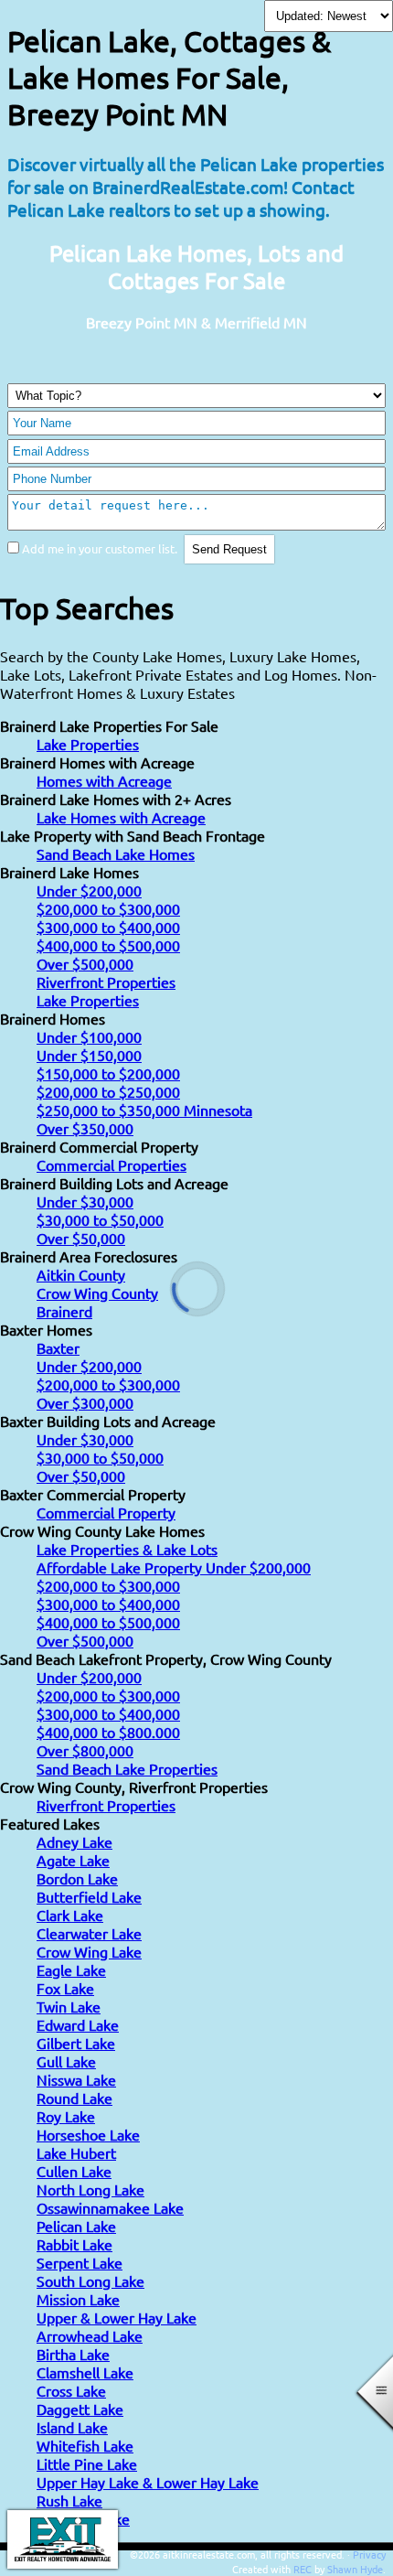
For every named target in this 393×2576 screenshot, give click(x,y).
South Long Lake (90, 2281)
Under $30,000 (85, 1201)
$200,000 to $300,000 (108, 908)
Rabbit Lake (74, 2244)
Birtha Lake (73, 2354)
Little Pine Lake (87, 2463)
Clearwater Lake (89, 1933)
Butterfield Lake (89, 1896)
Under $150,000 (89, 1055)
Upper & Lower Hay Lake (117, 2317)
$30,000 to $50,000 (100, 1219)
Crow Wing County (97, 1293)
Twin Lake (69, 2006)
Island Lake (72, 2427)
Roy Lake (66, 2116)
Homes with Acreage (104, 780)
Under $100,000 (89, 1036)
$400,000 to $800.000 (108, 1732)
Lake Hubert (76, 2152)
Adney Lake (74, 1841)
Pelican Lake (76, 2226)
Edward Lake (78, 2024)
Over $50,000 (81, 1238)
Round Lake (74, 2098)
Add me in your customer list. (100, 548)
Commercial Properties (112, 1165)
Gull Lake (66, 2061)
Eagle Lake (71, 1970)
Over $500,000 (85, 963)
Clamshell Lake (85, 2372)
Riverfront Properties (106, 982)
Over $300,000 (85, 1402)
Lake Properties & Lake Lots (127, 1549)
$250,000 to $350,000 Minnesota (144, 1110)
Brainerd (64, 1311)
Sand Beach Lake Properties (127, 1768)
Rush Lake (69, 2500)
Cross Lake (71, 2390)
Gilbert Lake (76, 2043)
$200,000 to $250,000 (108, 1091)
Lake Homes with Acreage (121, 817)
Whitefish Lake (85, 2445)
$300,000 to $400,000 (108, 927)
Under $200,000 (89, 890)
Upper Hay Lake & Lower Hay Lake (148, 2482)
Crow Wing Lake (89, 1951)
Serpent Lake (80, 2262)
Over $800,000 (85, 1750)
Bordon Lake (77, 1878)
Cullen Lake (74, 2171)
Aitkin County (81, 1274)
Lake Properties (88, 744)
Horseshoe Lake (88, 2134)
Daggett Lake (80, 2409)
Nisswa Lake (76, 2079)
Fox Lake (65, 1988)
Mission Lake (78, 2299)
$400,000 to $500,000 (108, 945)
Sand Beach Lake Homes (116, 853)
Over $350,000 (85, 1128)
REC (303, 2569)
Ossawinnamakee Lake (110, 2207)
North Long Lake (90, 2189)
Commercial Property (106, 1512)
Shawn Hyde (355, 2569)
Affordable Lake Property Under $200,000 (174, 1567)
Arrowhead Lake (90, 2335)
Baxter (58, 1347)
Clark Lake (70, 1915)
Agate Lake (73, 1860)
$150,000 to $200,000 (108, 1073)
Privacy (369, 2554)
